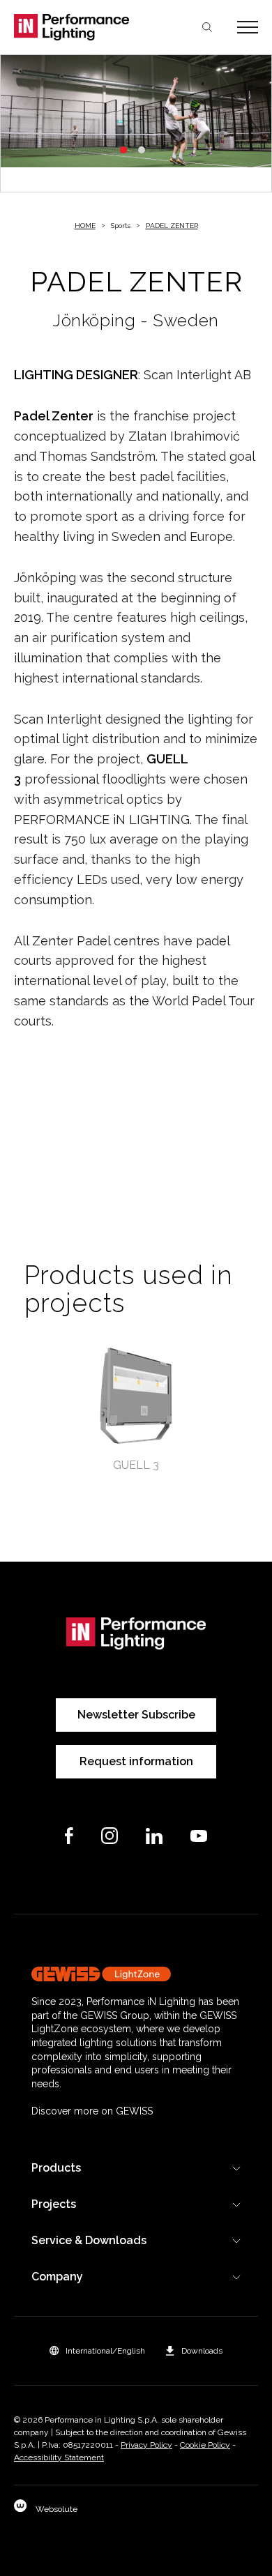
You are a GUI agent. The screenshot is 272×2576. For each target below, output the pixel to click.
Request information (136, 1761)
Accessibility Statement (59, 2457)
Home (85, 226)
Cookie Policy (205, 2445)
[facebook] (69, 1836)
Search (207, 27)
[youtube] (199, 1836)
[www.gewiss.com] (136, 1974)
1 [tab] (123, 150)
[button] (97, 2351)
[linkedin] (154, 1836)
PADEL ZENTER (172, 226)
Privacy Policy (146, 2445)
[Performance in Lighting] (75, 27)
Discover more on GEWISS (92, 2111)
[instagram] (109, 1836)
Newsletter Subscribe (136, 1715)
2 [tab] (142, 150)
